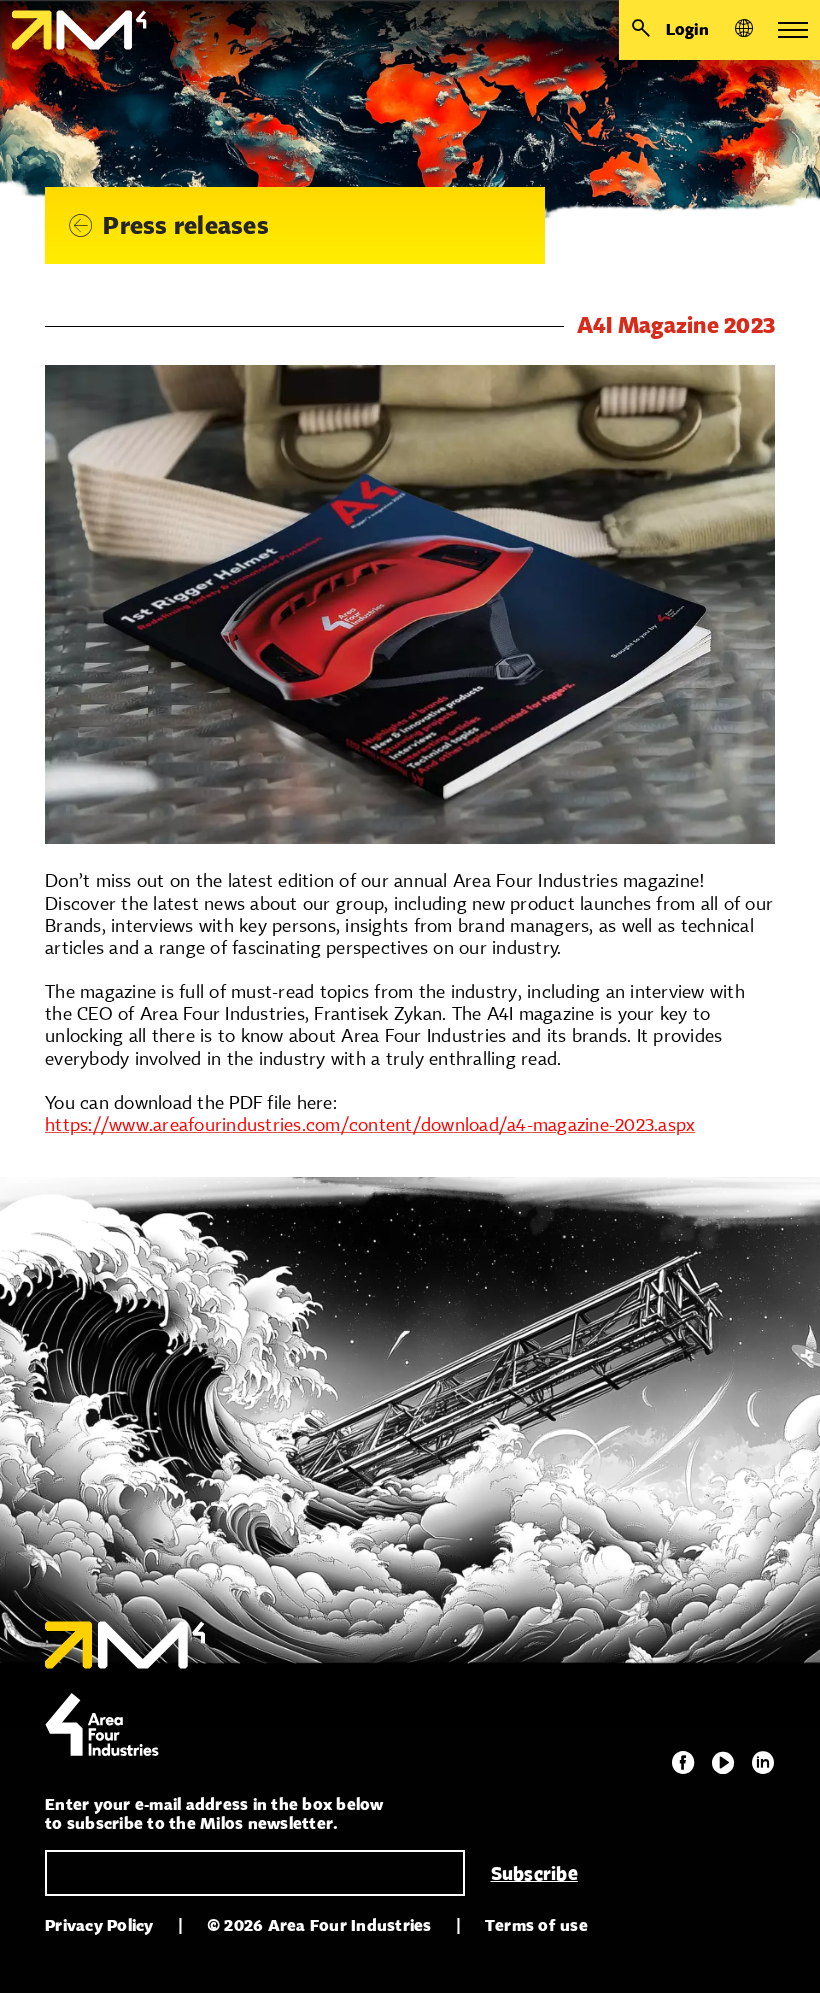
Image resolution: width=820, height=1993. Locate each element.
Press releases (186, 225)
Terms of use (536, 1925)
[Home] (73, 30)
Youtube (723, 1763)
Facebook (683, 1763)
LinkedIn (763, 1763)
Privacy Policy (99, 1925)
